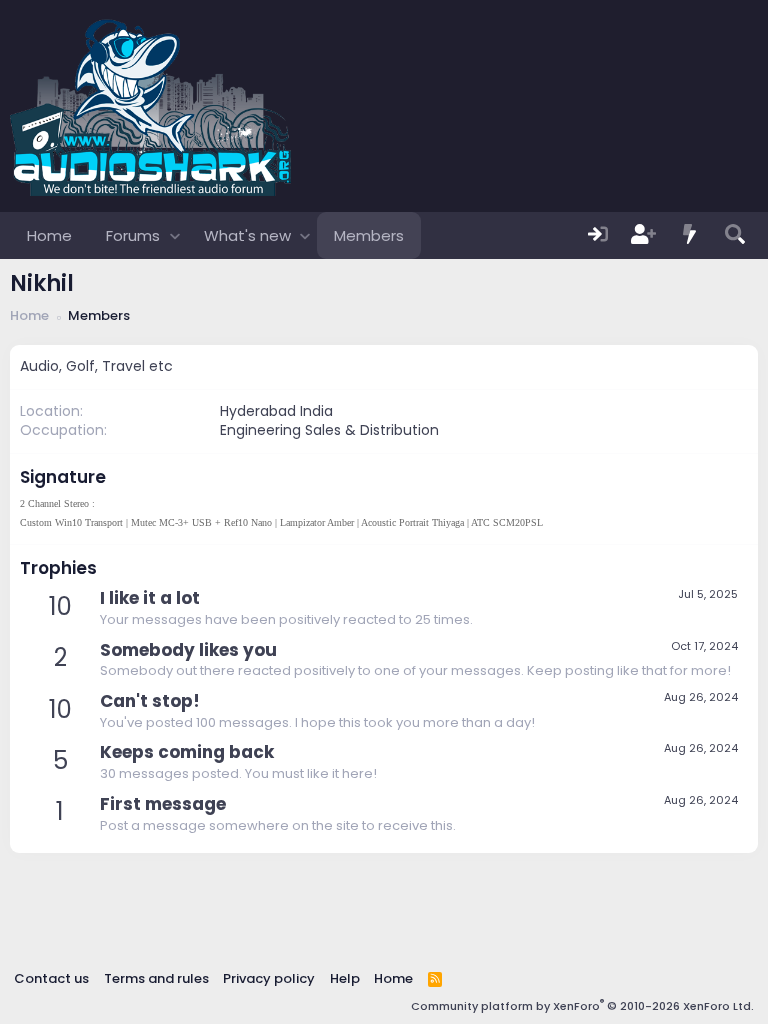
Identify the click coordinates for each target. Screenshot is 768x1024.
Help (345, 978)
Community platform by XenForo (582, 1006)
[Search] (735, 235)
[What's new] (690, 235)
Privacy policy (269, 978)
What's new (247, 235)
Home (49, 235)
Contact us (51, 978)
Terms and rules (156, 978)
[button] (174, 235)
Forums (133, 235)
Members (369, 235)
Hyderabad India (276, 411)
